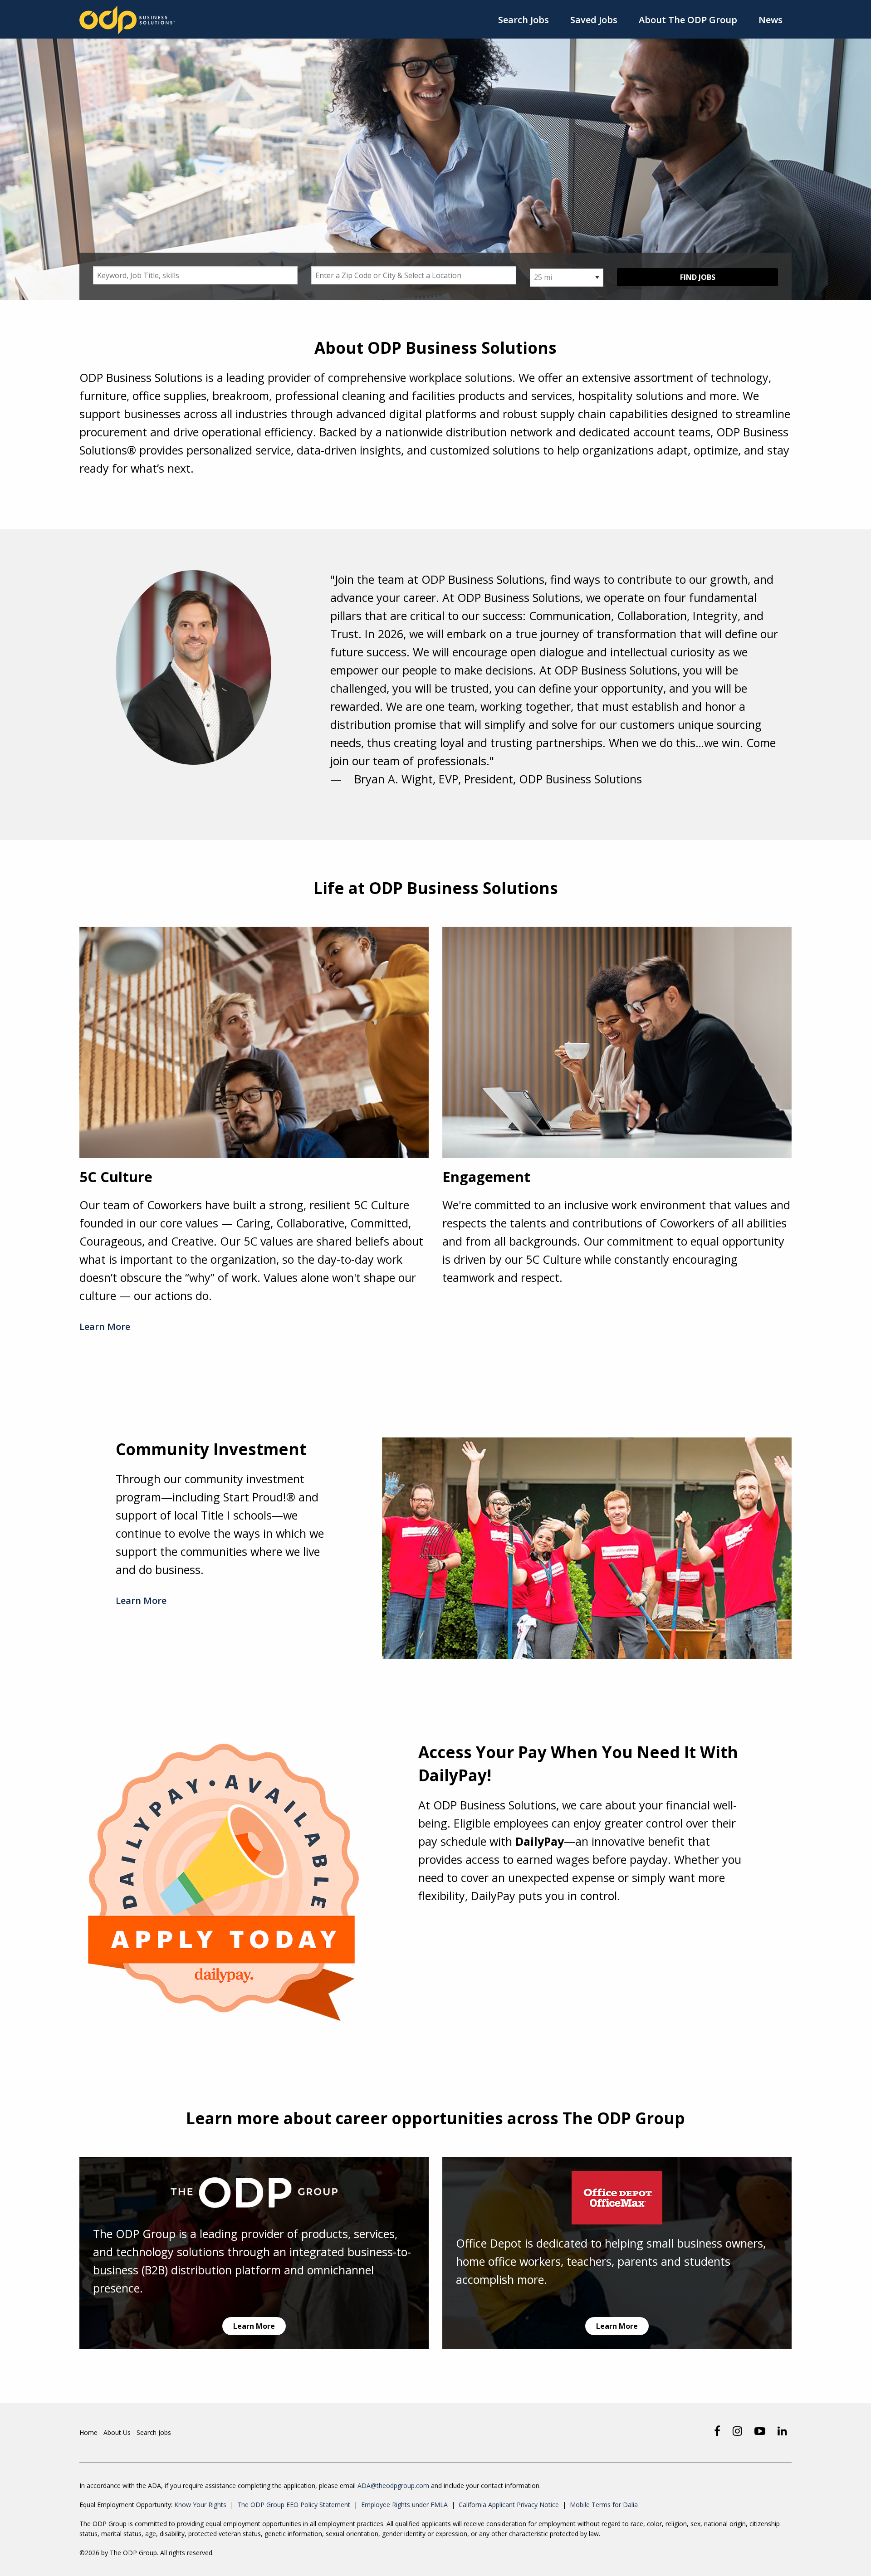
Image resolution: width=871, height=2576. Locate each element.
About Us (117, 2432)
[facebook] (717, 2431)
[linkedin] (782, 2431)
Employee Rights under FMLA (404, 2505)
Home (88, 2432)
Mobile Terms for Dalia (604, 2505)
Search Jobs (524, 20)
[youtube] (760, 2431)
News (771, 20)
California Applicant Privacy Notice (509, 2505)
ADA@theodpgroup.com (393, 2486)
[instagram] (737, 2431)
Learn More (105, 1327)
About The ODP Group (688, 20)
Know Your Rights (200, 2505)
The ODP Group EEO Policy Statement (294, 2505)
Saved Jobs (594, 20)
